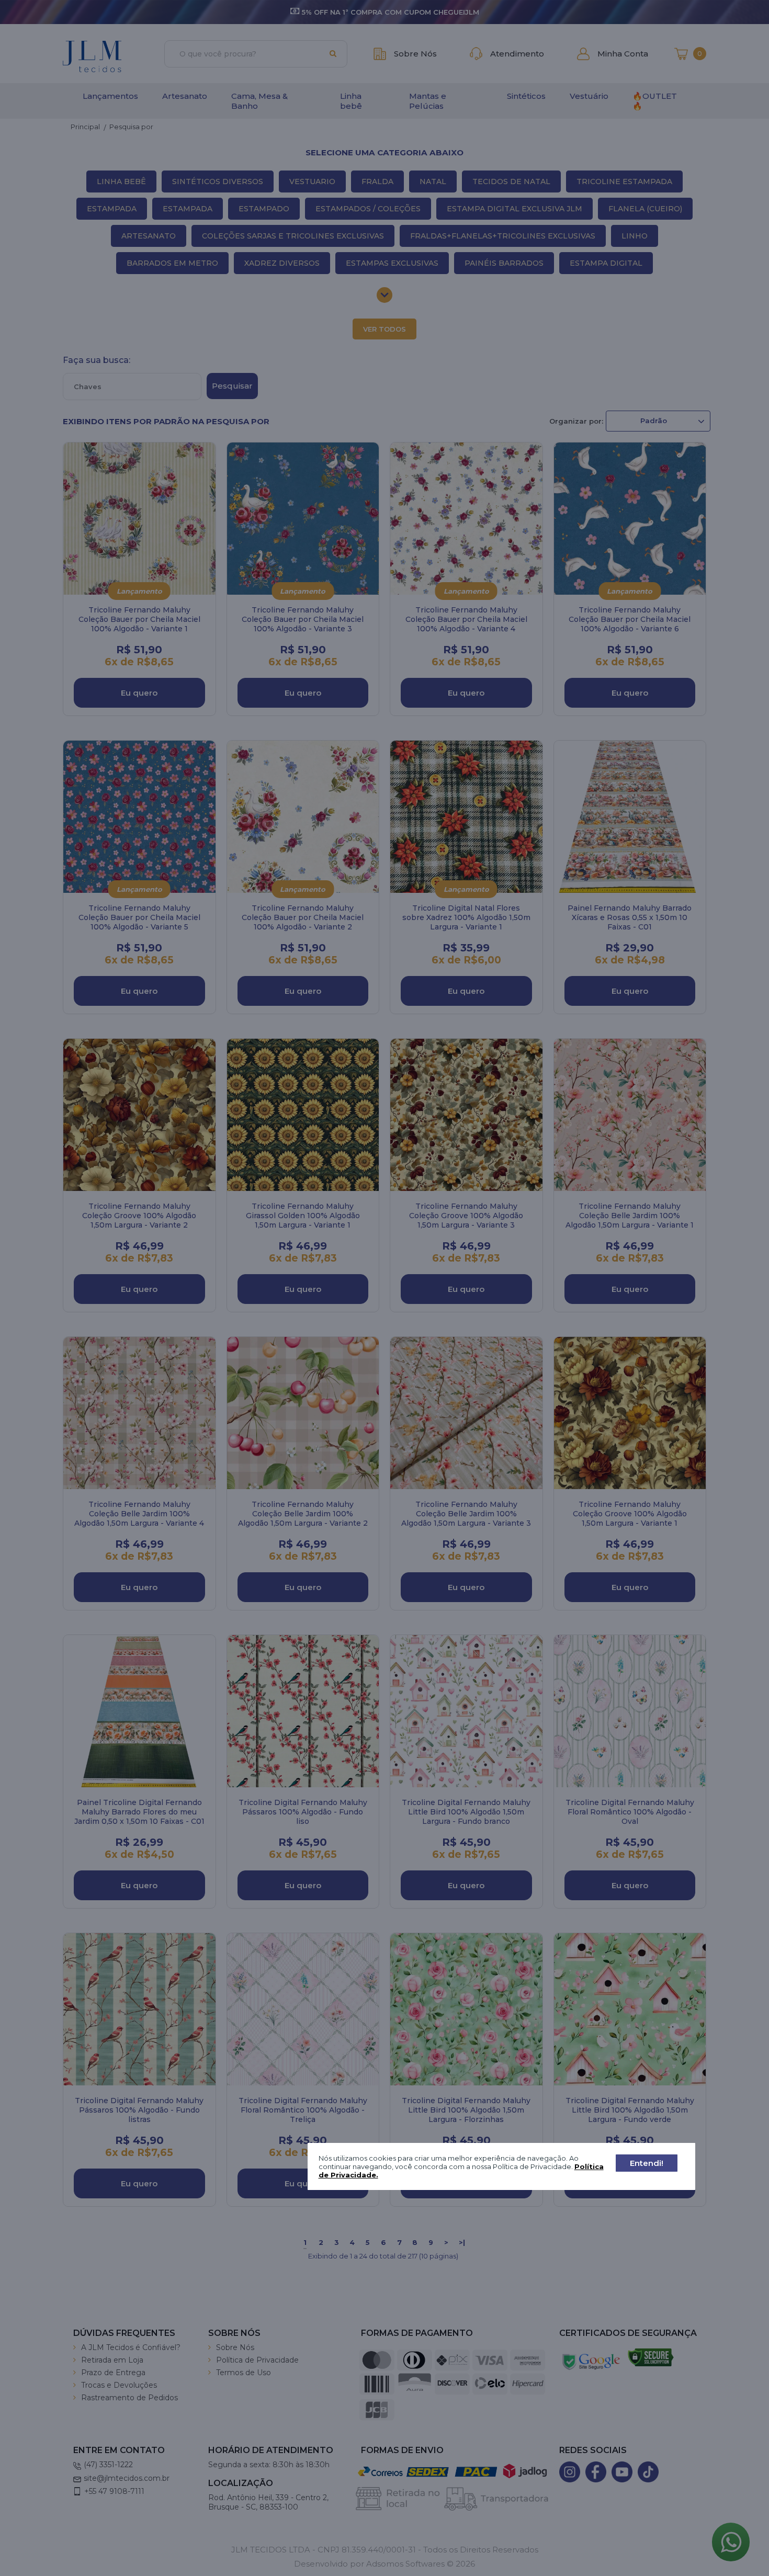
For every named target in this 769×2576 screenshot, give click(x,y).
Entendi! (647, 2163)
